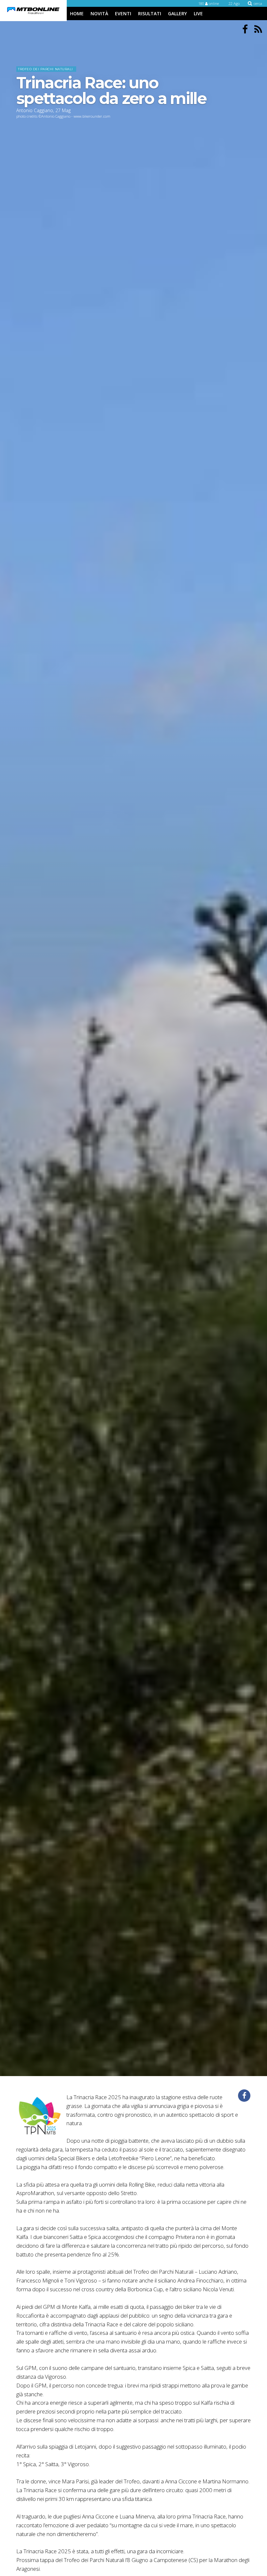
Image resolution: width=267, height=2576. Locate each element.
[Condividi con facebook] (244, 2096)
